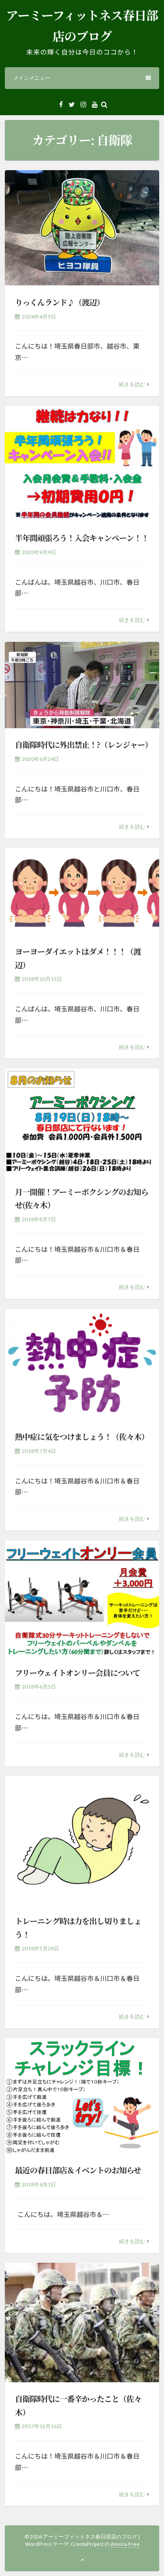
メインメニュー (31, 78)
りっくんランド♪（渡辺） (59, 302)
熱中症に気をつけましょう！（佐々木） (82, 1436)
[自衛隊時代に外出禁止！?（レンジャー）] (82, 685)
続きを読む (132, 384)
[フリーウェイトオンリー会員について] (82, 1598)
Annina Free (125, 2544)
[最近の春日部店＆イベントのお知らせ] (82, 2096)
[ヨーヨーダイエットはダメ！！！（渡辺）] (82, 891)
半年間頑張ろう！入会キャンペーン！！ (82, 538)
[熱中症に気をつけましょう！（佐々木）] (82, 1365)
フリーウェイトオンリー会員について (77, 1672)
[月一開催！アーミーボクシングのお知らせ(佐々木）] (82, 1122)
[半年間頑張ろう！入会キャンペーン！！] (82, 464)
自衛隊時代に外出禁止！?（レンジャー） (84, 744)
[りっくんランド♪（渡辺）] (82, 228)
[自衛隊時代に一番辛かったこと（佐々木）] (82, 2323)
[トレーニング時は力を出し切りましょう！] (82, 1840)
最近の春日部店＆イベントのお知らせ (78, 2170)
